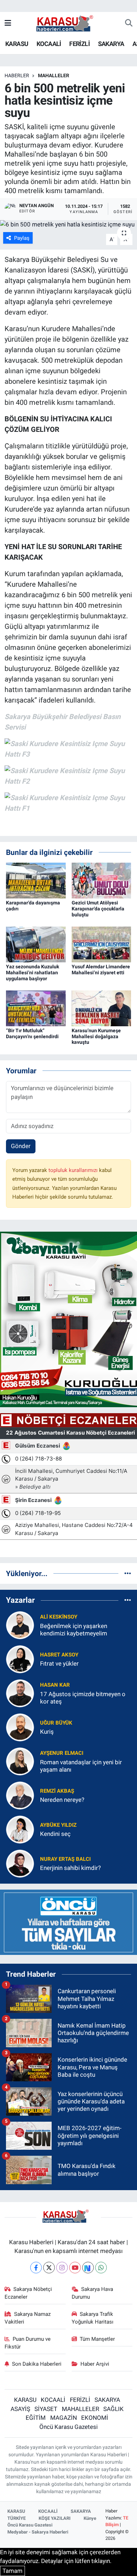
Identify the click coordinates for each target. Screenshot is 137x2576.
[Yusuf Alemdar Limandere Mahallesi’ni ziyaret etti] (102, 944)
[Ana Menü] (8, 23)
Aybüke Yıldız (58, 1825)
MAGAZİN (64, 2418)
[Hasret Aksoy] (20, 1659)
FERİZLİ (79, 44)
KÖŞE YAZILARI (55, 2518)
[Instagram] (62, 2268)
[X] (49, 2268)
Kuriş (47, 1732)
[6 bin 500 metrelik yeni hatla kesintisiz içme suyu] (68, 225)
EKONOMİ (95, 2418)
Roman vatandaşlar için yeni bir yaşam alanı (81, 1766)
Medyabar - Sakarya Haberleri (38, 2532)
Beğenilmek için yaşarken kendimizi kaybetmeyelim (74, 1630)
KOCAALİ (49, 44)
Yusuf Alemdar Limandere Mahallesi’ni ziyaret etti (101, 970)
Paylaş (22, 238)
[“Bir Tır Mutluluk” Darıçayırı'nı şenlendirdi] (36, 1008)
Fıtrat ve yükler (59, 1663)
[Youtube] (75, 2268)
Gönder (21, 1146)
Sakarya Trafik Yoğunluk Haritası (93, 2318)
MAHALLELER (54, 75)
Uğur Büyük (56, 1723)
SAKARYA (111, 44)
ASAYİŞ (20, 2409)
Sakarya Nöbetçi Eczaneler (28, 2293)
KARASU (17, 44)
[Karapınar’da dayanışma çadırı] (36, 880)
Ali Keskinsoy (59, 1617)
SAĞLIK (113, 2409)
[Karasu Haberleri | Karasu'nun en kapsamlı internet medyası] (68, 23)
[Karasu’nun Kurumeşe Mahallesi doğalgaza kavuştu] (102, 1008)
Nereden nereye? (62, 1800)
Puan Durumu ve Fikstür (28, 2343)
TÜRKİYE (17, 2518)
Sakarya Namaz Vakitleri (28, 2318)
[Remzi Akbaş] (20, 1795)
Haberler (17, 75)
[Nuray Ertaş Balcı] (20, 1863)
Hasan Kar (55, 1685)
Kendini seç (55, 1834)
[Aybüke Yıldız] (20, 1829)
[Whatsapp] (101, 2268)
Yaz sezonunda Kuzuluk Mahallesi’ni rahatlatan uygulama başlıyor (32, 973)
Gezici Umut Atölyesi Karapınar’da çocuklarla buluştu (98, 909)
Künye (90, 2518)
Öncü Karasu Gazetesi (68, 2427)
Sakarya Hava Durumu (93, 2293)
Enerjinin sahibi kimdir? (70, 1868)
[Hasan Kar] (20, 1693)
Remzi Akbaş (57, 1791)
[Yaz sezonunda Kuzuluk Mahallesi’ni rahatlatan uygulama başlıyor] (36, 944)
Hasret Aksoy (59, 1655)
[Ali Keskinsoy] (20, 1625)
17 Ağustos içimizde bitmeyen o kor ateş (83, 1698)
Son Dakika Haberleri (37, 2364)
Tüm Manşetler (97, 2339)
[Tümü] (128, 1573)
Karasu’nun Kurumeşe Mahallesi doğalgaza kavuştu (96, 1036)
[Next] (88, 2268)
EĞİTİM (36, 2418)
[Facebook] (36, 2268)
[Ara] (129, 24)
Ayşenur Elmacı (62, 1753)
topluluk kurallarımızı (74, 1170)
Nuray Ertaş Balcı (65, 1859)
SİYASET (46, 2409)
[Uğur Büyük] (20, 1727)
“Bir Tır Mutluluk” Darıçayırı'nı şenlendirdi (32, 1033)
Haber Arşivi (95, 2364)
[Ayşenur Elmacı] (20, 1761)
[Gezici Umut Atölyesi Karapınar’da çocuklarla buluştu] (102, 880)
